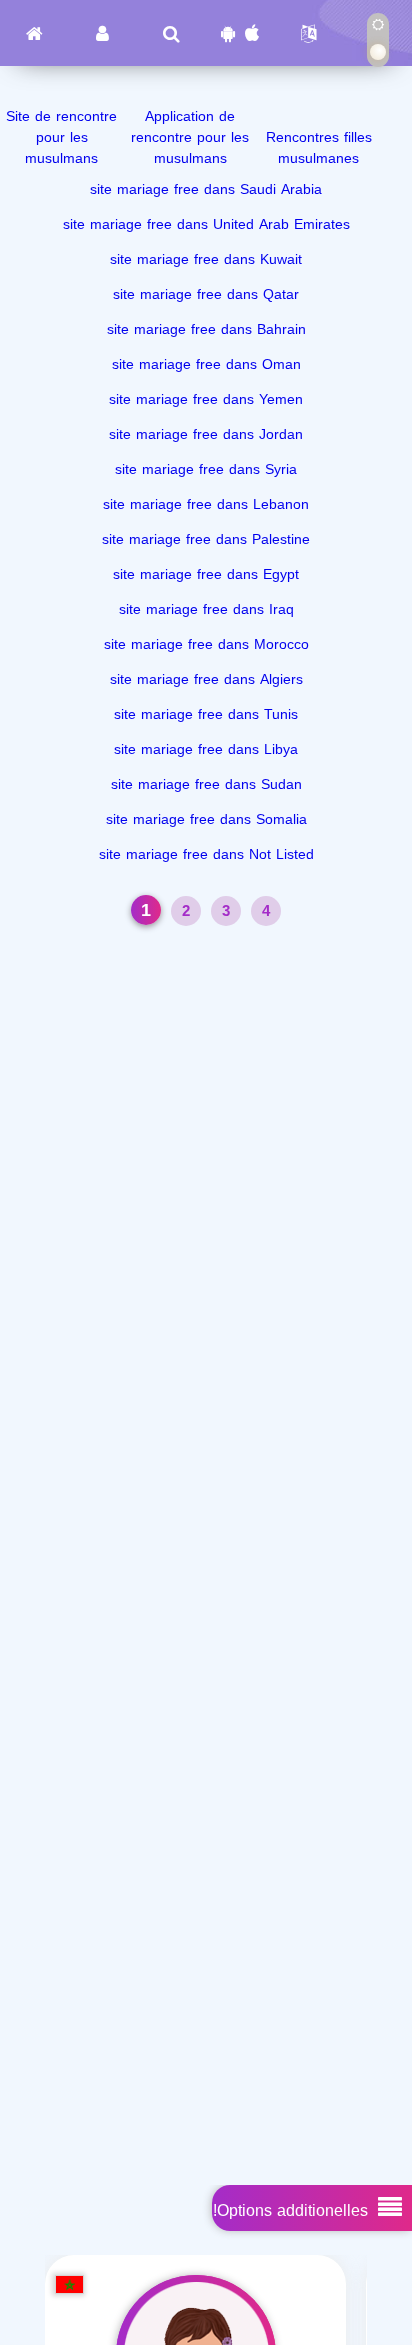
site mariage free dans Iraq (206, 609)
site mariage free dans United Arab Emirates (206, 224)
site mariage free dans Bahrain (206, 329)
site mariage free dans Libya (206, 749)
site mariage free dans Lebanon (206, 504)
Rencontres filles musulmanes (319, 148)
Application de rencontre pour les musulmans (190, 137)
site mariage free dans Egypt (206, 574)
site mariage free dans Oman (206, 364)
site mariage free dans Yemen (206, 399)
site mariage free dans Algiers (206, 679)
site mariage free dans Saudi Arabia (206, 189)
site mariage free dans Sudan (206, 784)
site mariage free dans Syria (206, 469)
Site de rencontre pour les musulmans (61, 137)
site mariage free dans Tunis (206, 714)
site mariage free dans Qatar (206, 294)
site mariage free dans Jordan (206, 434)
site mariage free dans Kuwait (206, 259)
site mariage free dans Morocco (206, 644)
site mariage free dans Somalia (206, 819)
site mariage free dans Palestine (206, 539)
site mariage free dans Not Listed (206, 854)
